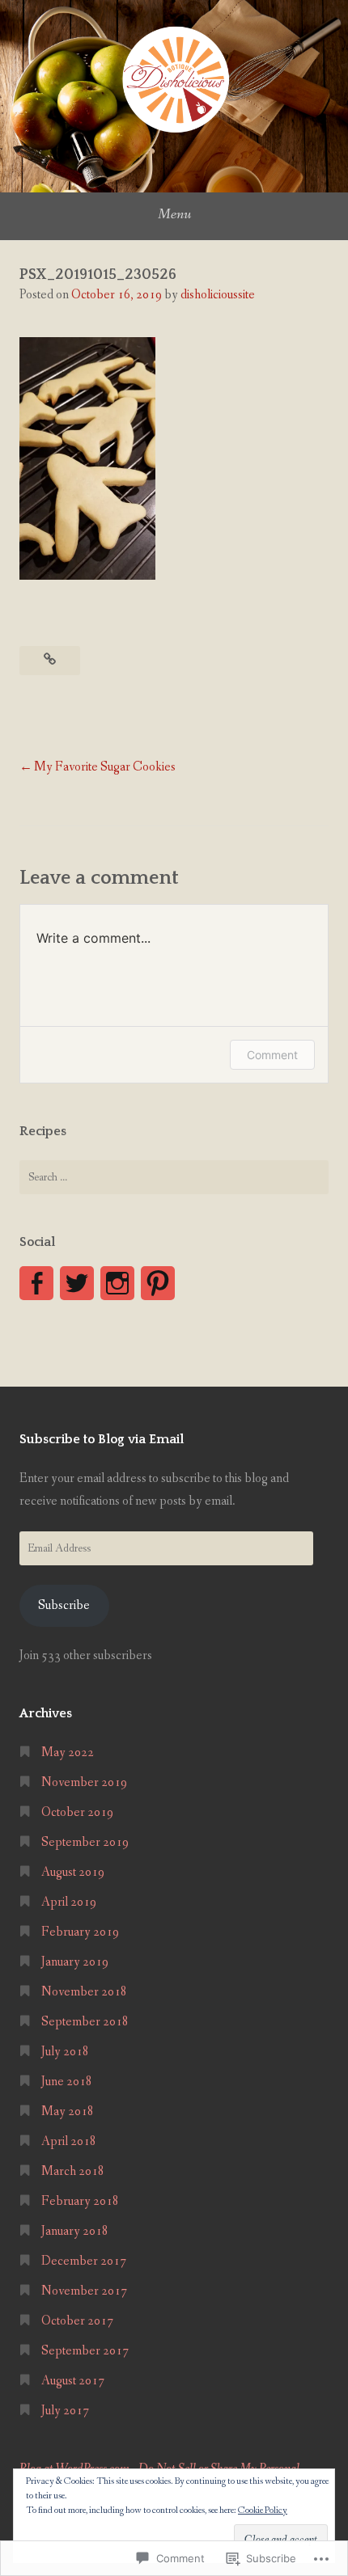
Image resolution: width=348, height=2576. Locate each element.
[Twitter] (77, 1283)
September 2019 (85, 1842)
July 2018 (65, 2052)
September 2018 (85, 2022)
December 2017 (84, 2261)
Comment (272, 1055)
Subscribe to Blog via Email (102, 1439)
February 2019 (80, 1932)
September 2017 (85, 2351)
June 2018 (67, 2082)
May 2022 (68, 1753)
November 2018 (84, 1992)
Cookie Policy (263, 2511)
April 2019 (69, 1902)
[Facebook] (36, 1283)
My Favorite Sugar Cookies (105, 767)
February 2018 (80, 2201)
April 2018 (69, 2141)
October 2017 (77, 2321)
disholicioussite (218, 295)
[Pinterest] (158, 1283)
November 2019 (84, 1782)
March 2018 (73, 2171)
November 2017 (84, 2291)
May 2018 (68, 2111)
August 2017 (73, 2381)
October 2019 (77, 1812)
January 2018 (75, 2231)
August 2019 (73, 1872)
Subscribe (64, 1605)
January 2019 (75, 1962)
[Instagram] (117, 1283)
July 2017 (65, 2411)
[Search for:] (174, 1177)
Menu (174, 214)
